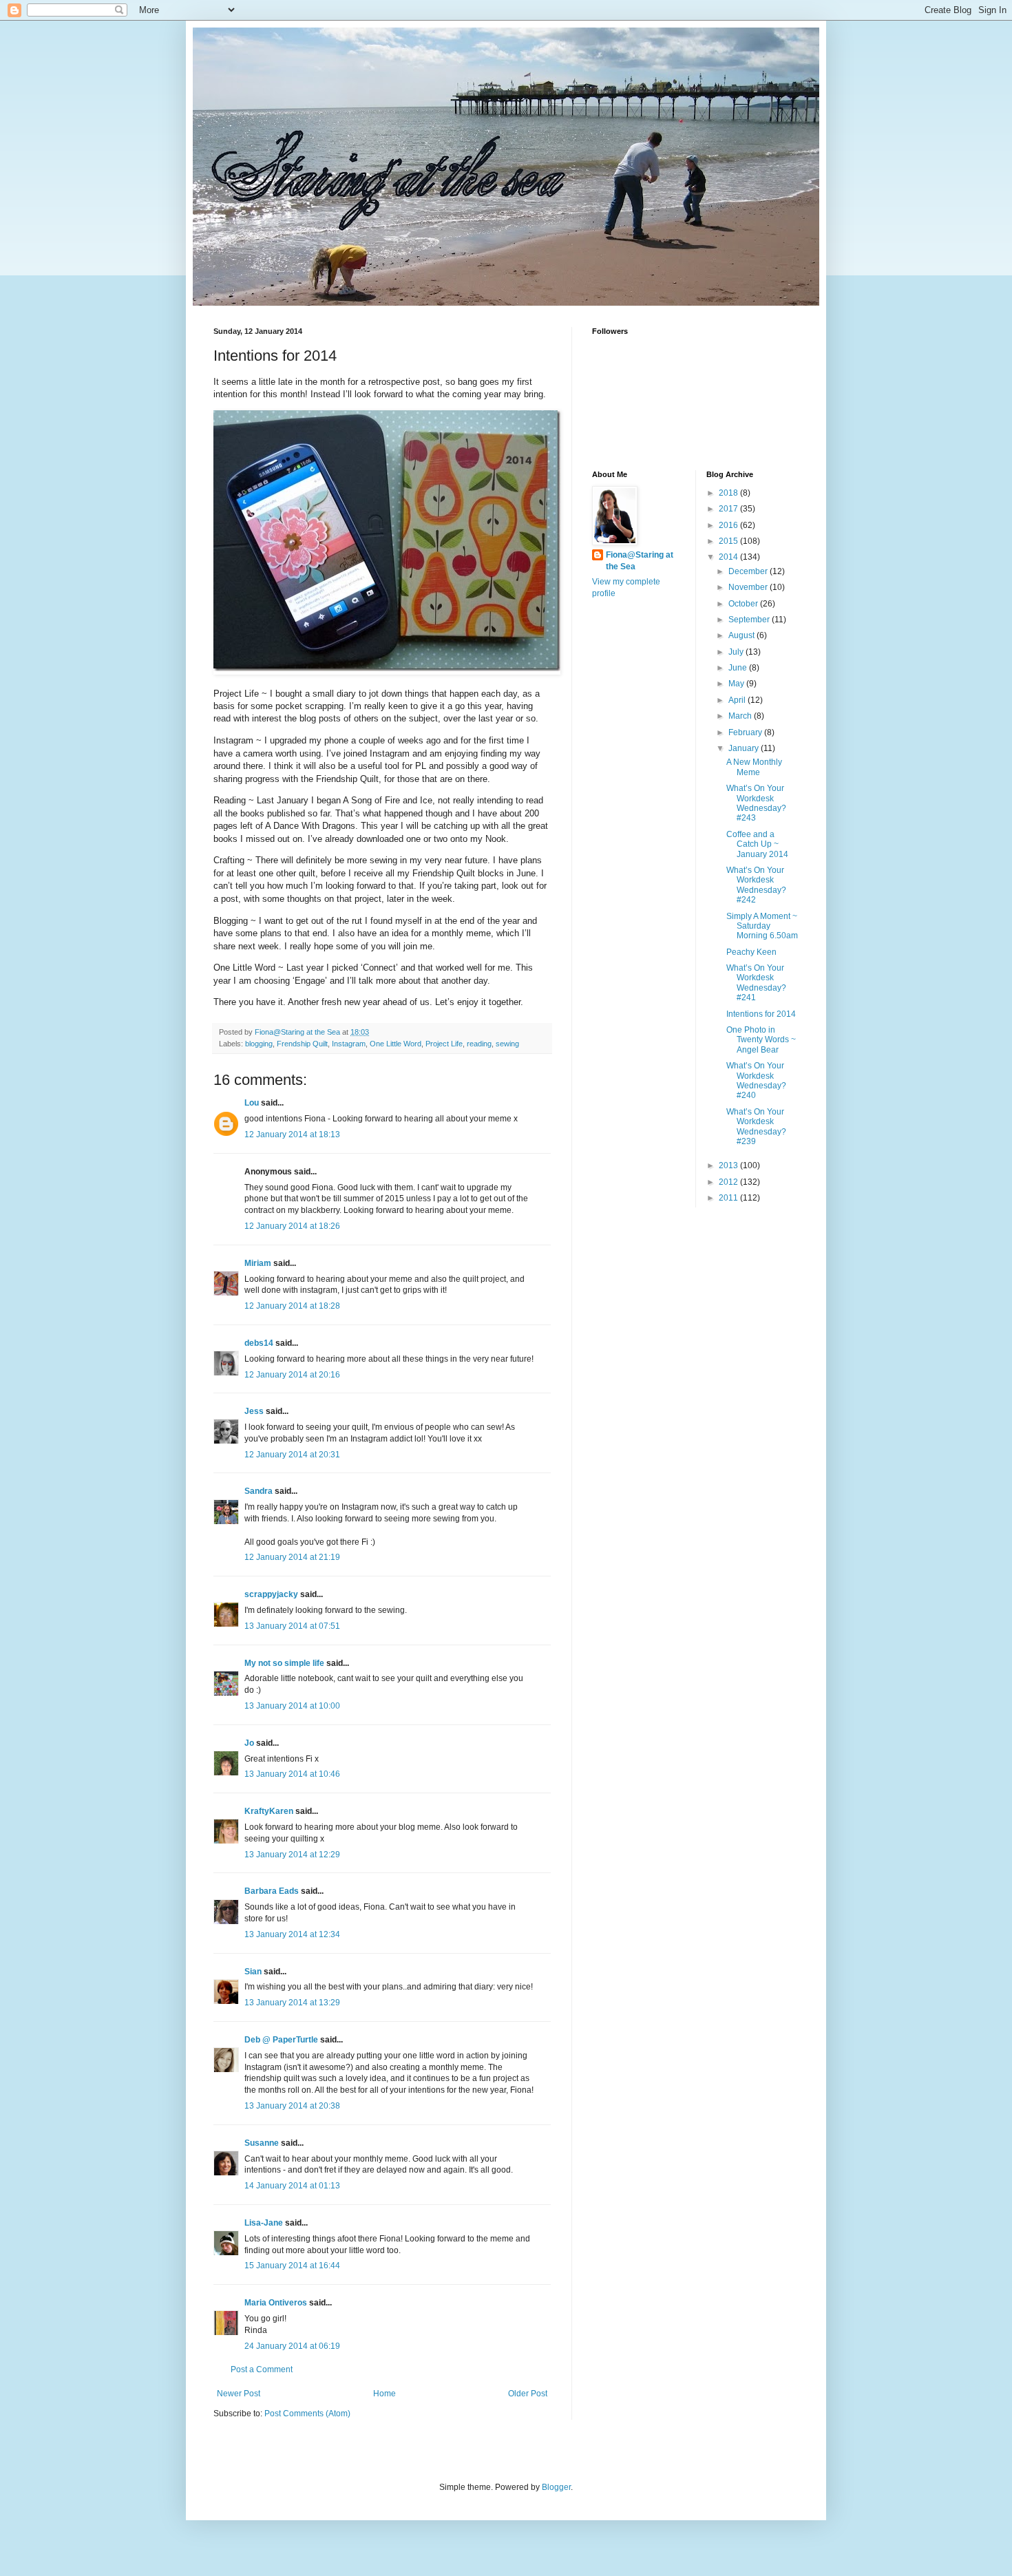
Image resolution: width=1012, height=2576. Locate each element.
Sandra (259, 1491)
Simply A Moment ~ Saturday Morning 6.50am (762, 926)
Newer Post (239, 2394)
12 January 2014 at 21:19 (292, 1557)
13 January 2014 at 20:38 (292, 2106)
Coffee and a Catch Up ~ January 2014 (757, 844)
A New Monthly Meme (754, 767)
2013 (729, 1165)
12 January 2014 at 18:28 (292, 1306)
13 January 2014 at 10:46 (292, 1774)
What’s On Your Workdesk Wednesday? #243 (756, 803)
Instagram (349, 1044)
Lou (252, 1103)
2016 (729, 525)
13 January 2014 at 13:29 (292, 2003)
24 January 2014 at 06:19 (292, 2346)
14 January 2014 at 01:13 (292, 2186)
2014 (729, 557)
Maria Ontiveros (276, 2303)
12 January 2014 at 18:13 (292, 1134)
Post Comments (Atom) (307, 2414)
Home (384, 2394)
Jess (254, 1411)
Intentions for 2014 (761, 1014)
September (750, 620)
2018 (729, 493)
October (744, 604)
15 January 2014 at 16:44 (292, 2266)
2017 (729, 509)
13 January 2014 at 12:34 (292, 1934)
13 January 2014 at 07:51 (292, 1626)
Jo (249, 1743)
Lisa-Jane (264, 2223)
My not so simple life (284, 1663)
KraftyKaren (269, 1811)
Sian (253, 1972)
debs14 (259, 1343)
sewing (507, 1044)
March (741, 716)
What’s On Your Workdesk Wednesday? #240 (756, 1080)
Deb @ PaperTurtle (281, 2040)
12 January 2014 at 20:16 (292, 1375)
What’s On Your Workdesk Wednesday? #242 (756, 885)
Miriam (258, 1263)
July (737, 652)
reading (479, 1044)
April (738, 700)
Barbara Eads (272, 1891)
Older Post (528, 2394)
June (739, 668)
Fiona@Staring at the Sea (640, 561)
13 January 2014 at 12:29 (292, 1855)
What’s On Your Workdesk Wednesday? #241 (756, 983)
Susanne (262, 2143)
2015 (729, 541)
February (746, 732)
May (737, 684)
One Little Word (396, 1044)
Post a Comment (262, 2369)
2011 (729, 1198)
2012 (729, 1182)
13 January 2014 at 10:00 (292, 1706)
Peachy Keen (751, 952)
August (742, 635)
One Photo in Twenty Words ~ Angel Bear (761, 1040)
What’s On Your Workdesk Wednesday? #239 (756, 1127)
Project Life (444, 1044)
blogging (259, 1044)
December (749, 571)
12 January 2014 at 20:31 (292, 1455)
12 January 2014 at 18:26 (292, 1226)
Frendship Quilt (302, 1044)
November (749, 587)
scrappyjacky (271, 1594)
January (745, 748)
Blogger (556, 2487)
